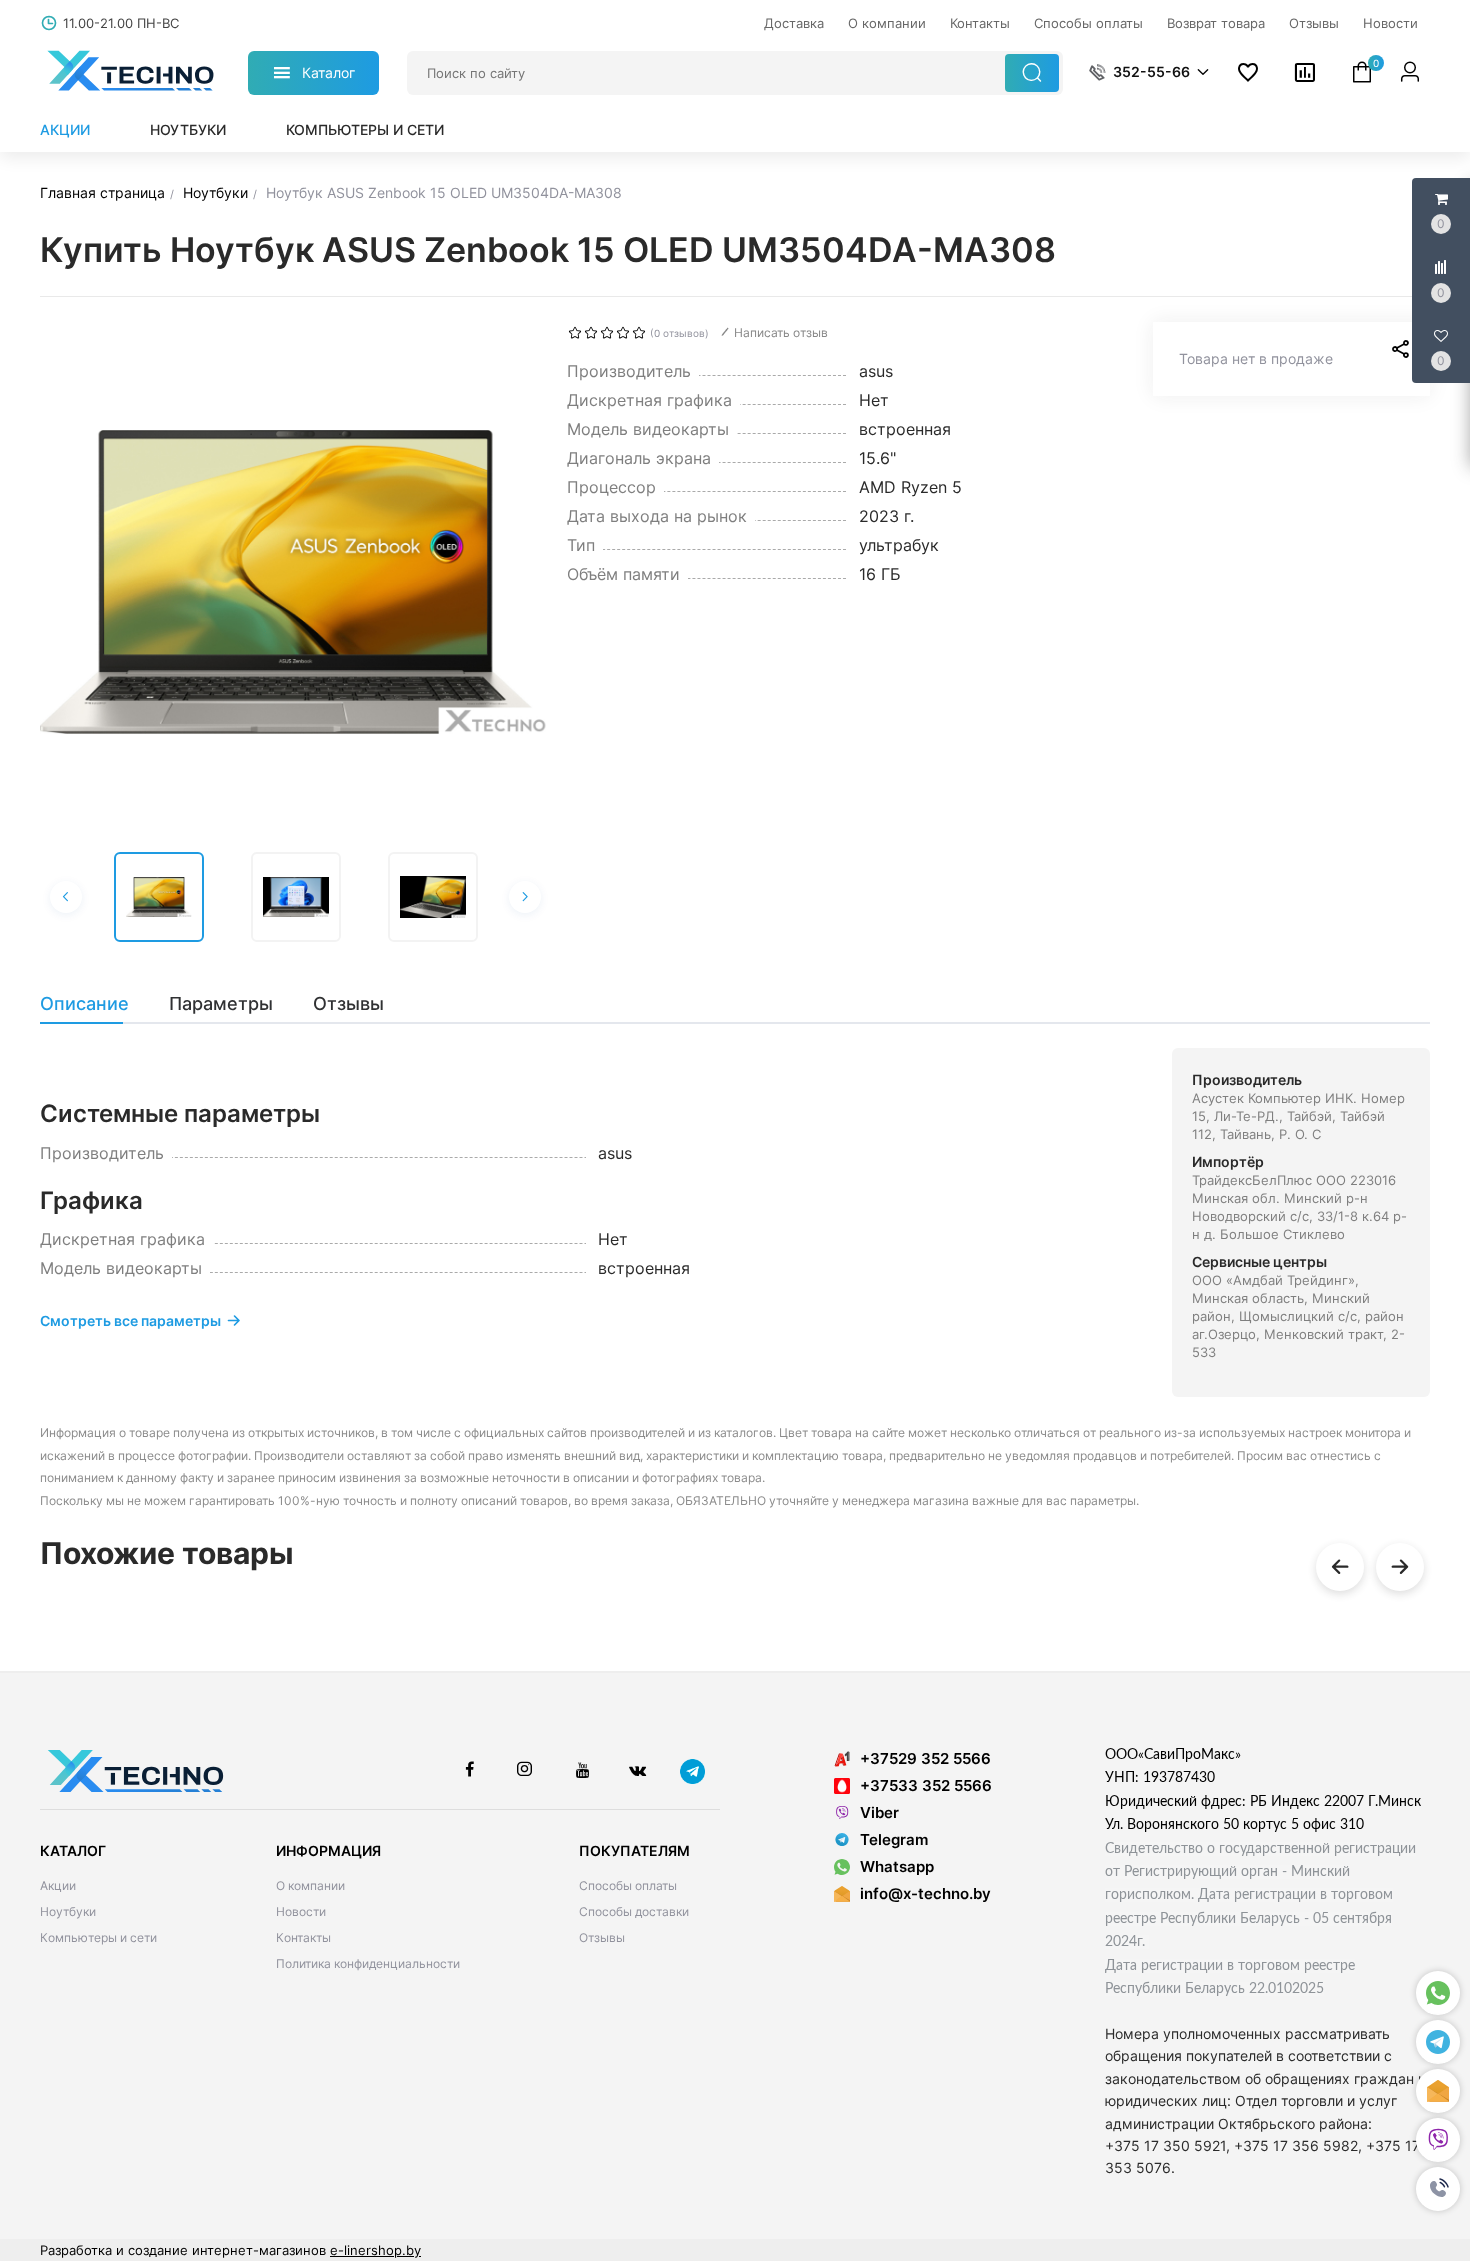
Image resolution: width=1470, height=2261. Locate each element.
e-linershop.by (375, 2250)
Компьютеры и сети (365, 129)
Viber (879, 1812)
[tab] (94, 1004)
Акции (65, 129)
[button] (1438, 2189)
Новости (301, 1911)
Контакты (303, 1937)
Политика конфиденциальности (368, 1963)
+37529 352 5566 (925, 1758)
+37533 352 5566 (926, 1785)
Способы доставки (634, 1911)
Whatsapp (897, 1866)
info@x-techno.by (925, 1893)
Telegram (894, 1839)
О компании (310, 1885)
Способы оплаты (628, 1885)
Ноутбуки (188, 129)
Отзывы (602, 1937)
